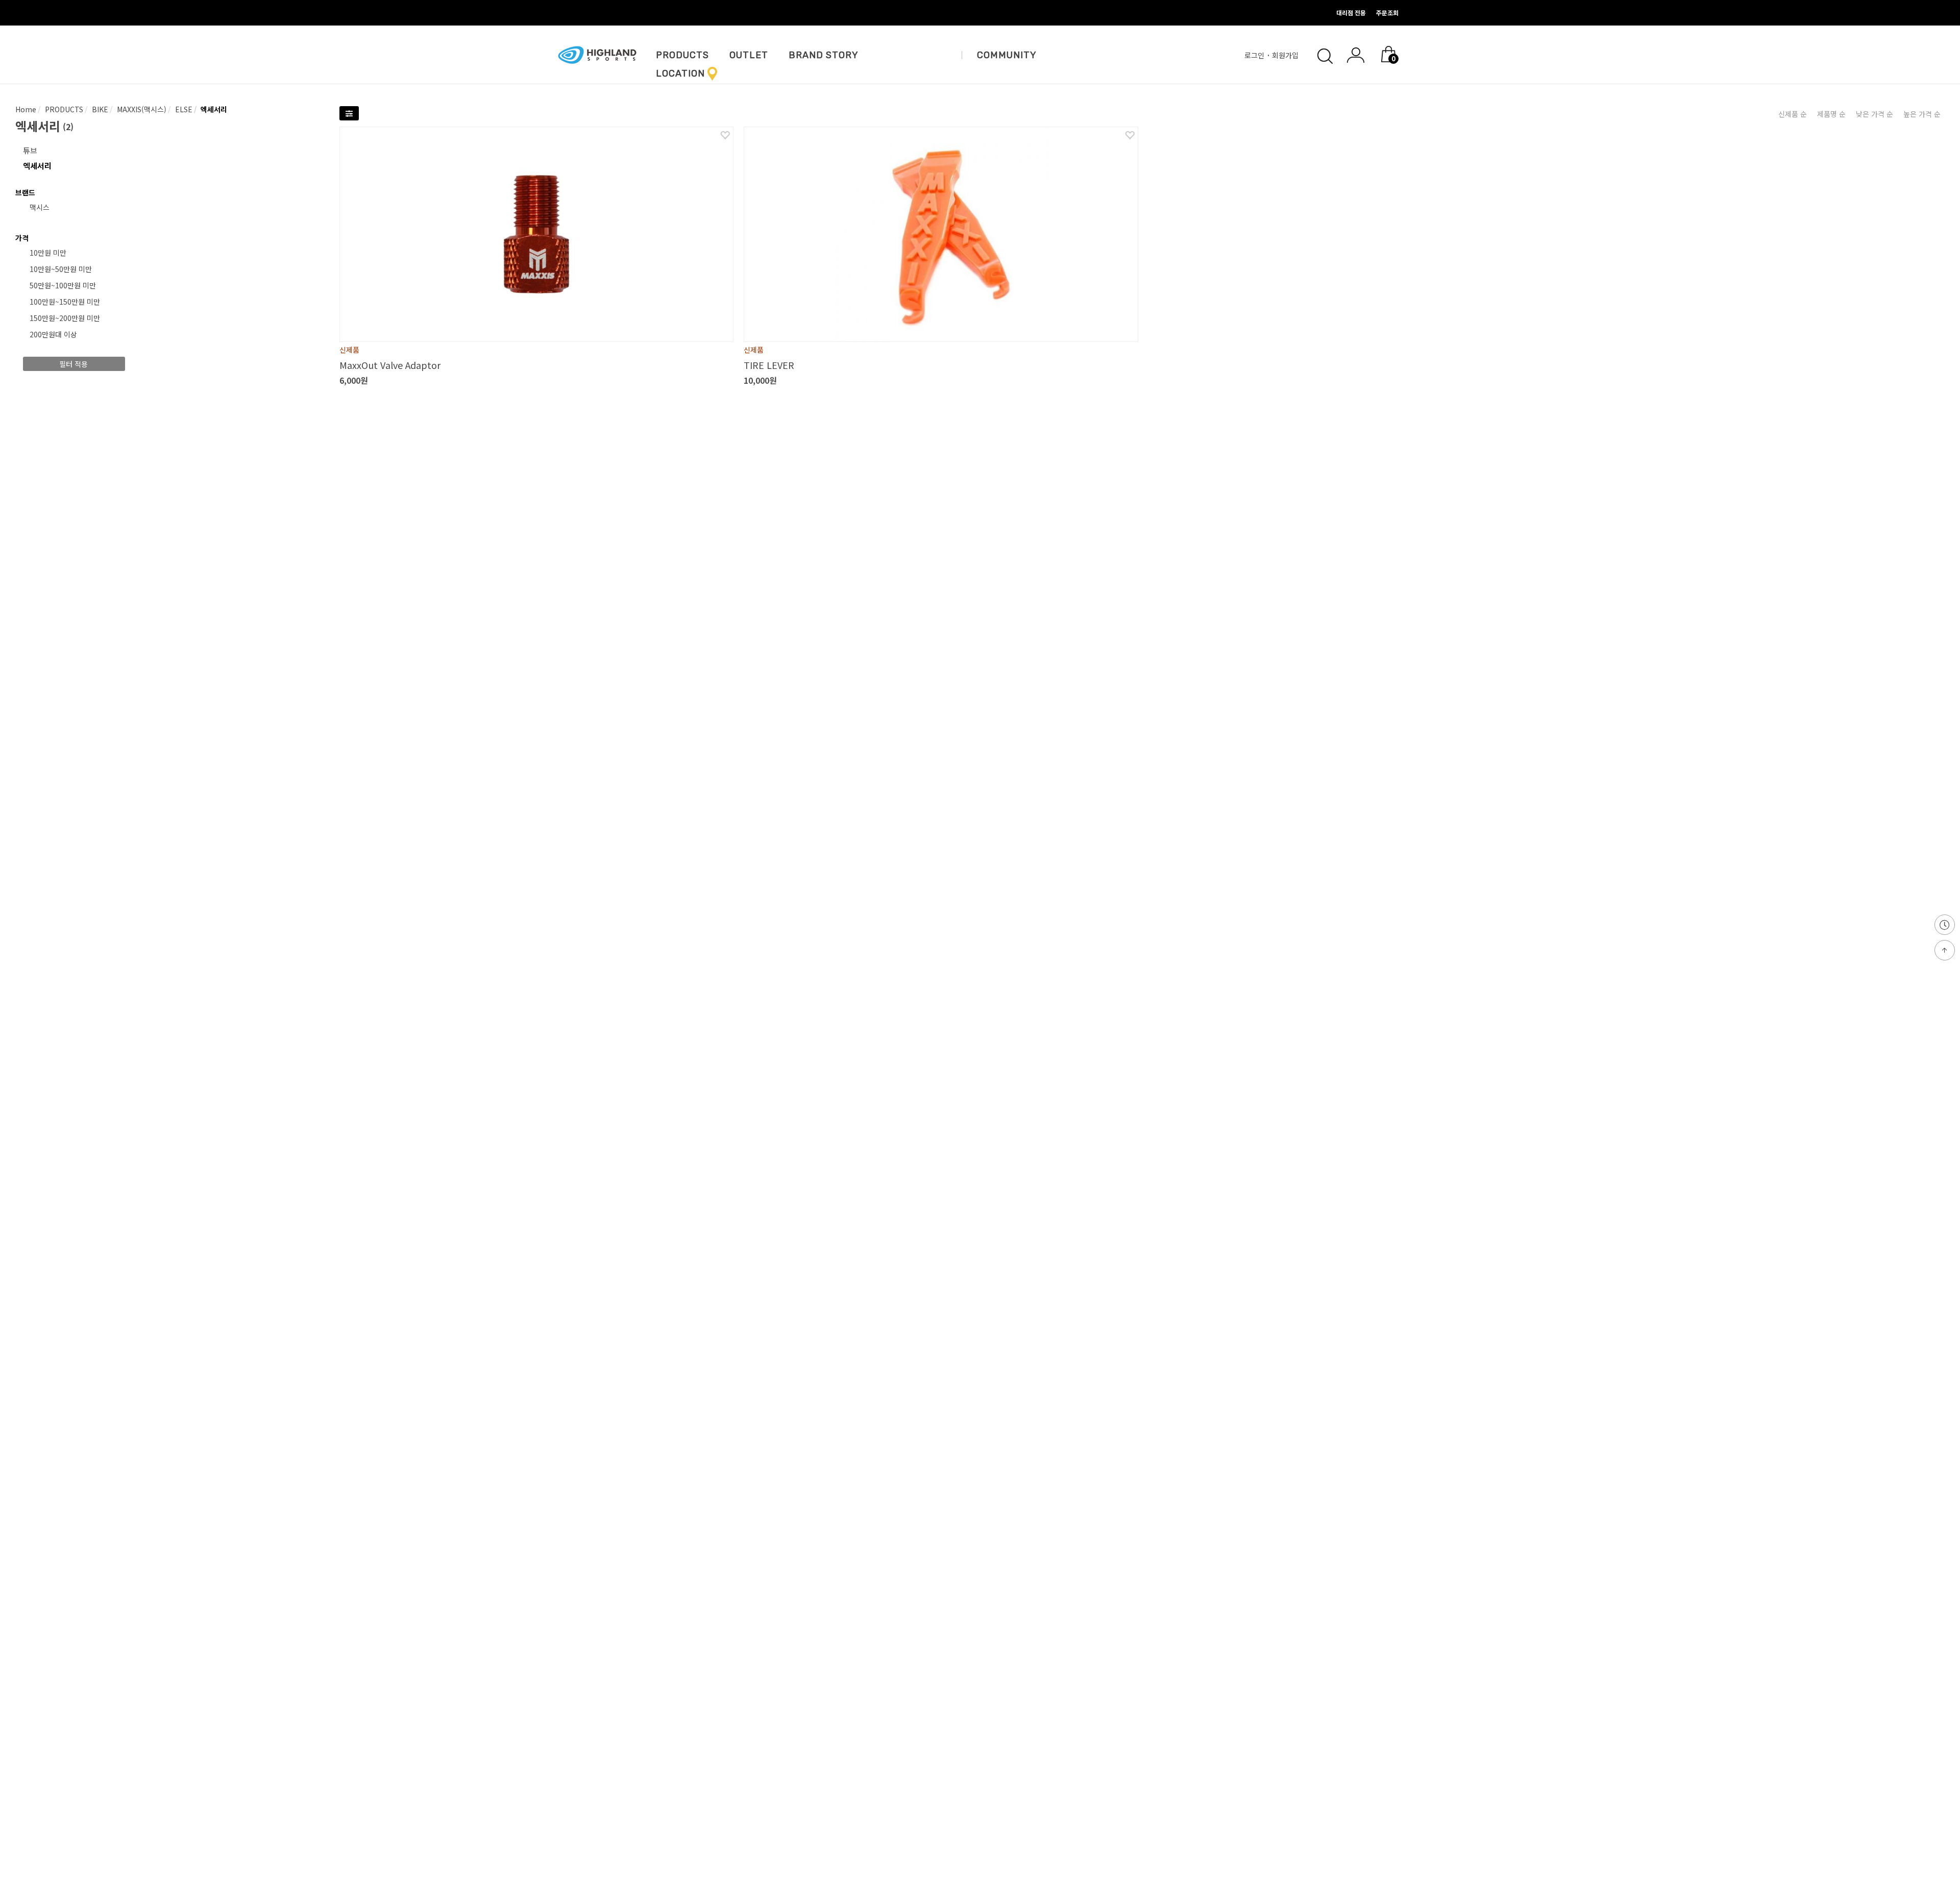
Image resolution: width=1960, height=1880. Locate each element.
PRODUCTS (682, 55)
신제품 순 (1793, 114)
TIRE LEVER (769, 365)
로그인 (1255, 55)
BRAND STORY (824, 55)
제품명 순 (1831, 114)
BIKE (99, 109)
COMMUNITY (1007, 55)
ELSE (183, 109)
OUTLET (749, 55)
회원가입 (1286, 55)
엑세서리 (213, 109)
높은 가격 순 (1922, 114)
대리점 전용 (1351, 13)
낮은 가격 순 (1875, 114)
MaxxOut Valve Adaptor (390, 365)
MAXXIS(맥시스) (141, 109)
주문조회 (1387, 13)
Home (26, 109)
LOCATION (680, 73)
